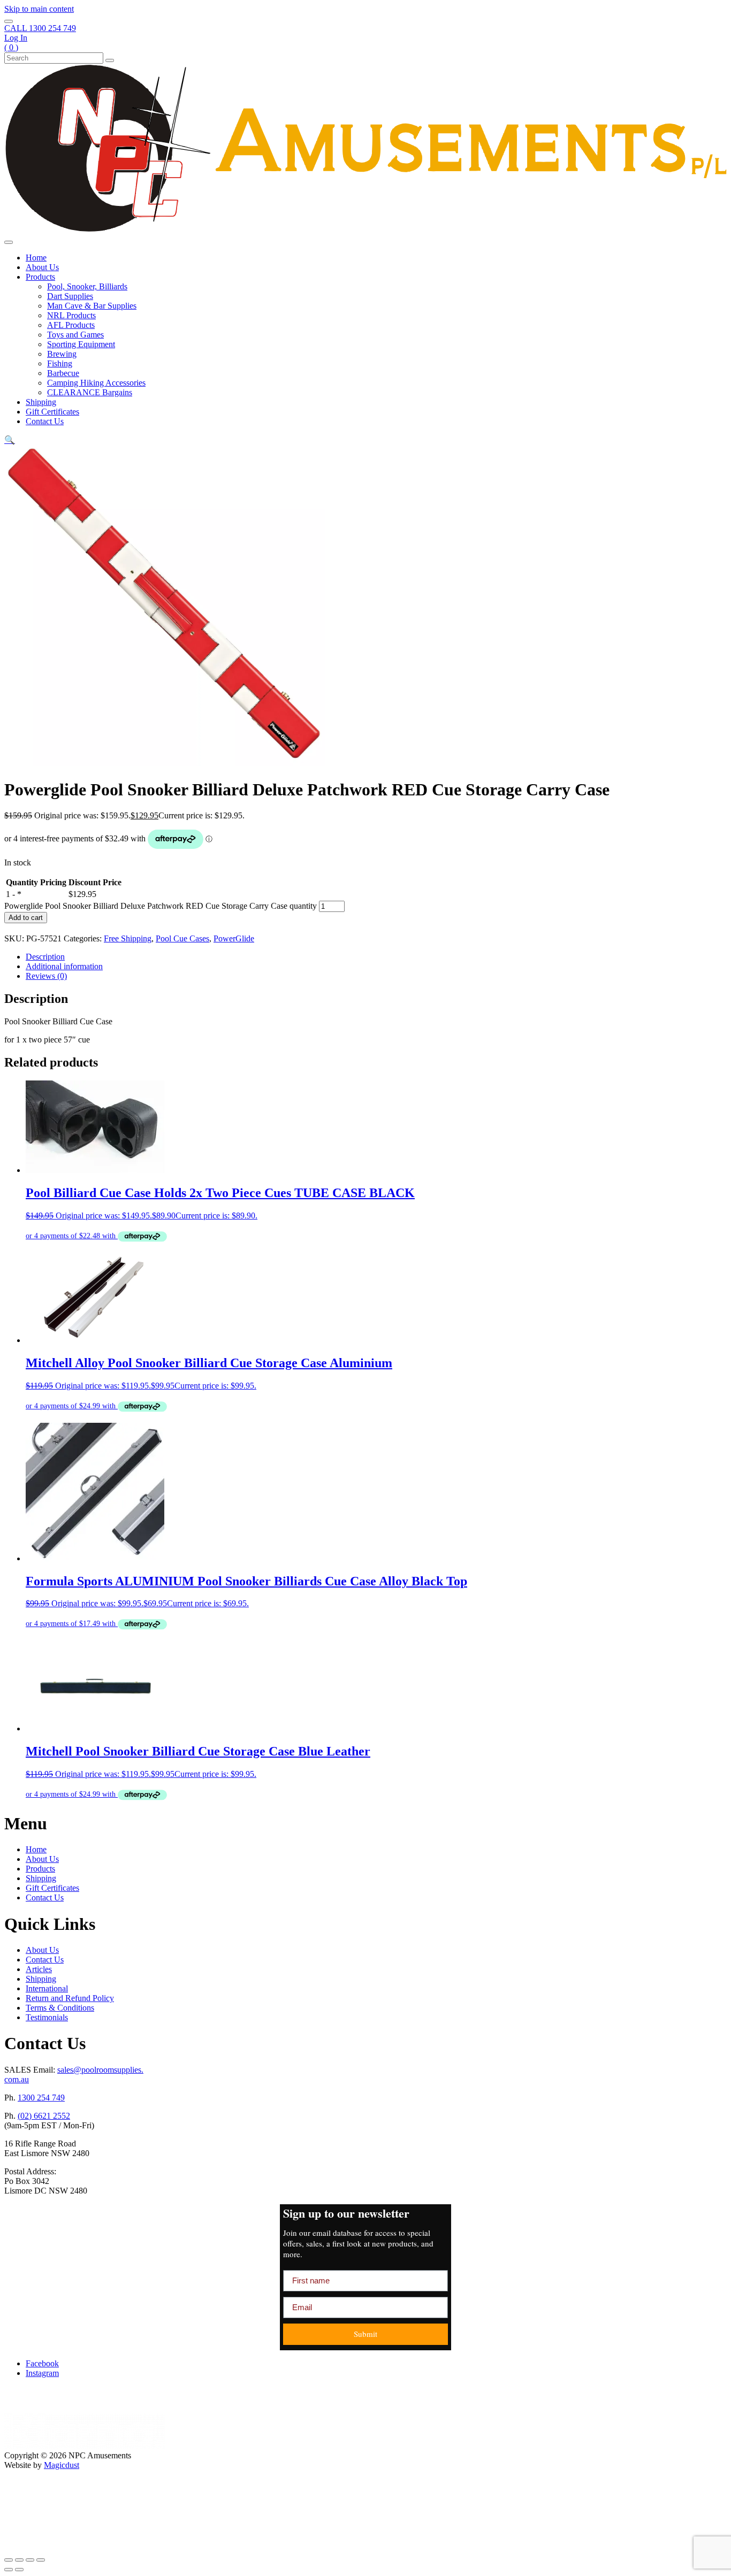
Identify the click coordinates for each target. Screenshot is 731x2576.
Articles (39, 1969)
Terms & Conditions (60, 2008)
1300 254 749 (41, 2098)
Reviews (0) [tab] (46, 976)
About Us (42, 267)
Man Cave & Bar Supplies (92, 306)
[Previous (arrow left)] (9, 2570)
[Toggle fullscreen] (19, 2560)
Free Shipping (128, 938)
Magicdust (62, 2465)
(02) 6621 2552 (44, 2116)
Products (40, 277)
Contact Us (45, 421)
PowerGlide (234, 938)
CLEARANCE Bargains (90, 392)
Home (36, 258)
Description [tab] (45, 957)
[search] (9, 21)
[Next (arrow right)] (19, 2570)
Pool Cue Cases (182, 938)
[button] (10, 440)
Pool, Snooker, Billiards (87, 286)
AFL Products (71, 325)
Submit (365, 2334)
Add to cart (26, 918)
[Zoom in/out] (9, 2560)
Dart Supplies (70, 296)
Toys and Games (75, 335)
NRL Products (71, 315)
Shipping (41, 402)
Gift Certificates (52, 412)
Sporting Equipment (81, 344)
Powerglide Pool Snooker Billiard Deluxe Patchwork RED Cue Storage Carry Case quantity (161, 906)
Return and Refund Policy (70, 1998)
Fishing (60, 363)
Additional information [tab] (64, 966)
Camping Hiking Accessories (96, 383)
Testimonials (47, 2017)
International (47, 1988)
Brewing (62, 354)
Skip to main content (39, 9)
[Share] (30, 2560)
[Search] (110, 60)
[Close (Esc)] (41, 2560)
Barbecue (63, 373)
